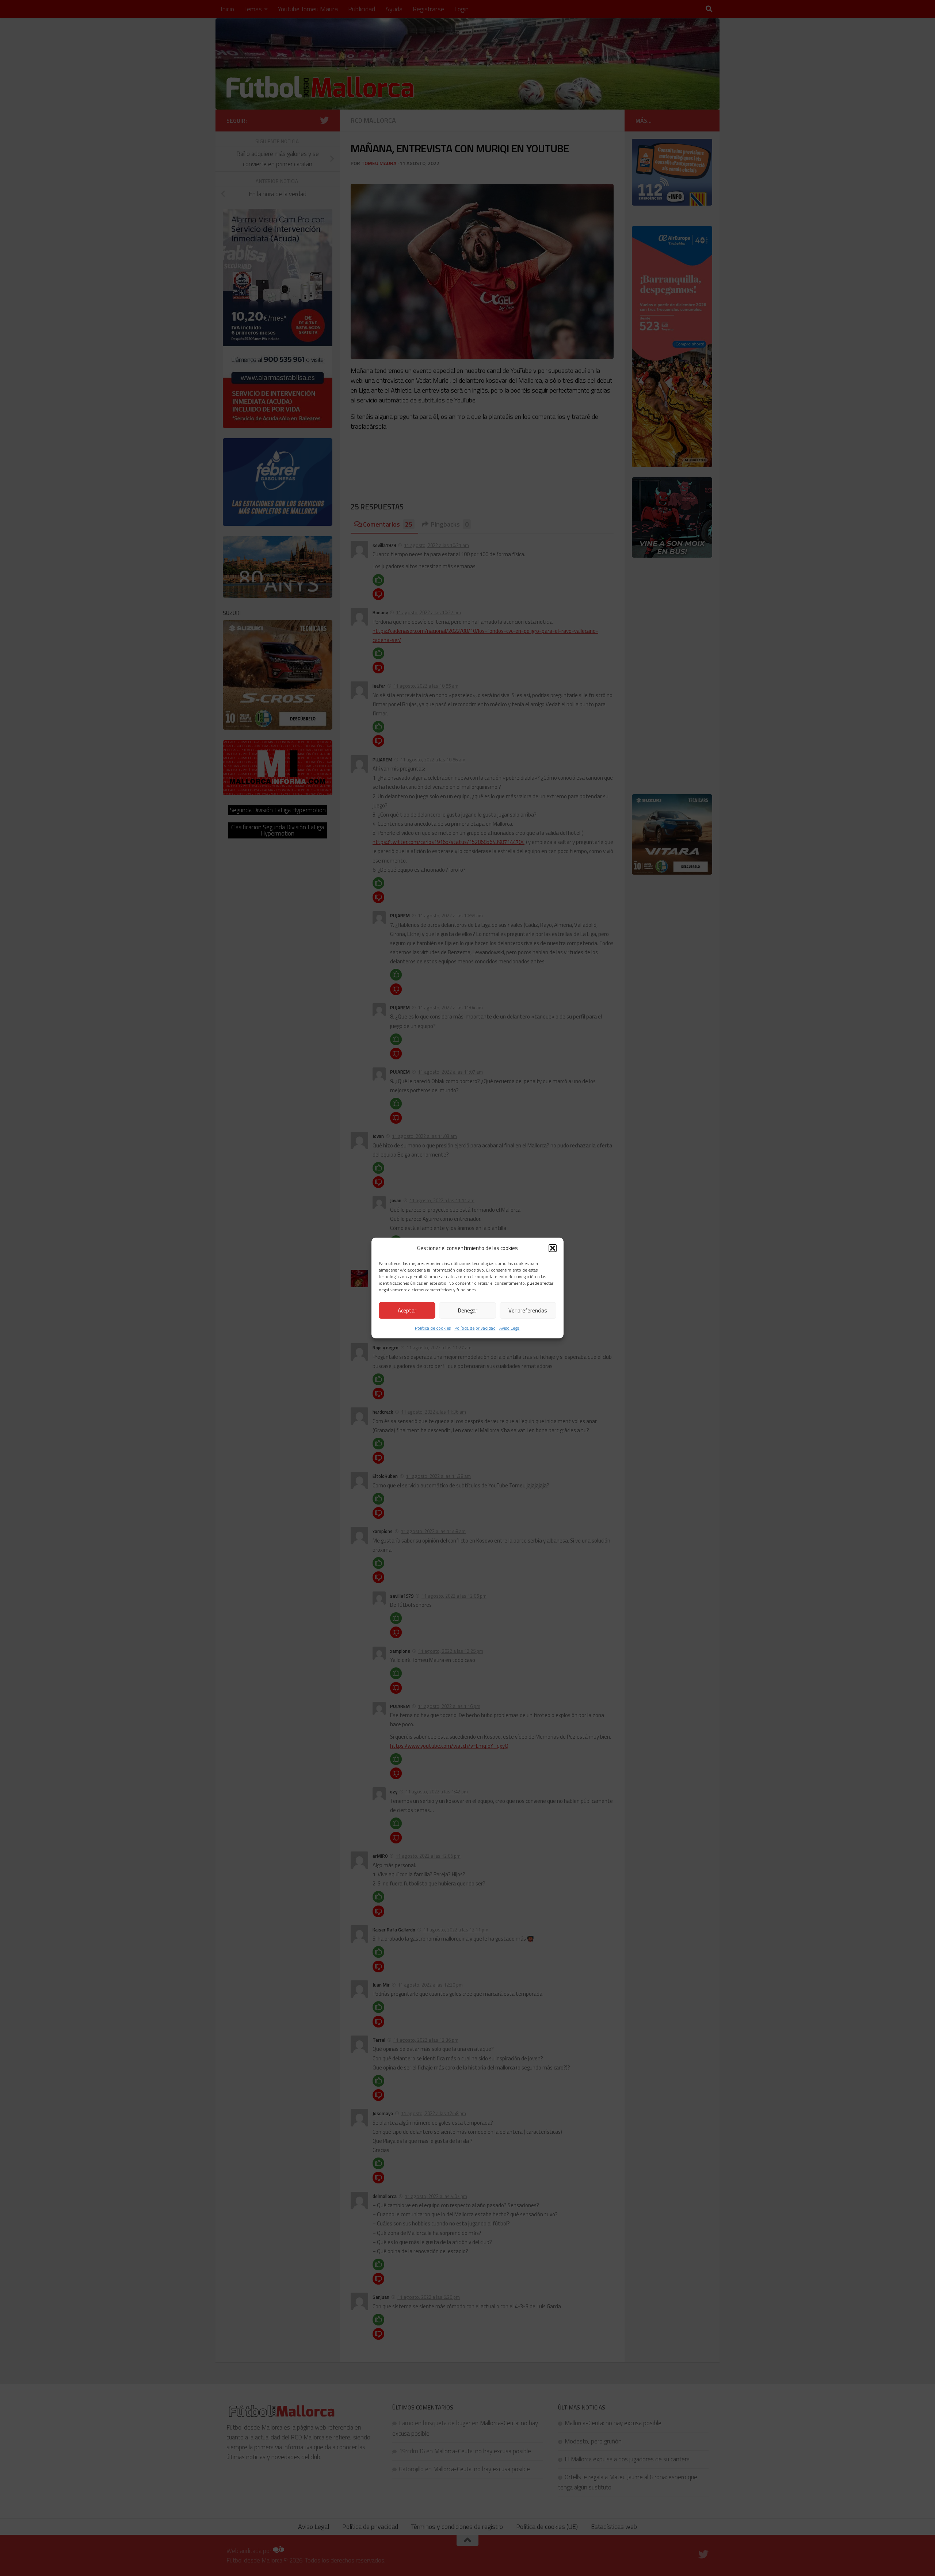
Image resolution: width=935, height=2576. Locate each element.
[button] (553, 1248)
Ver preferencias (528, 1310)
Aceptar (407, 1310)
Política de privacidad (475, 1328)
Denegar (468, 1310)
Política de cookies (433, 1328)
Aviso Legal (510, 1328)
